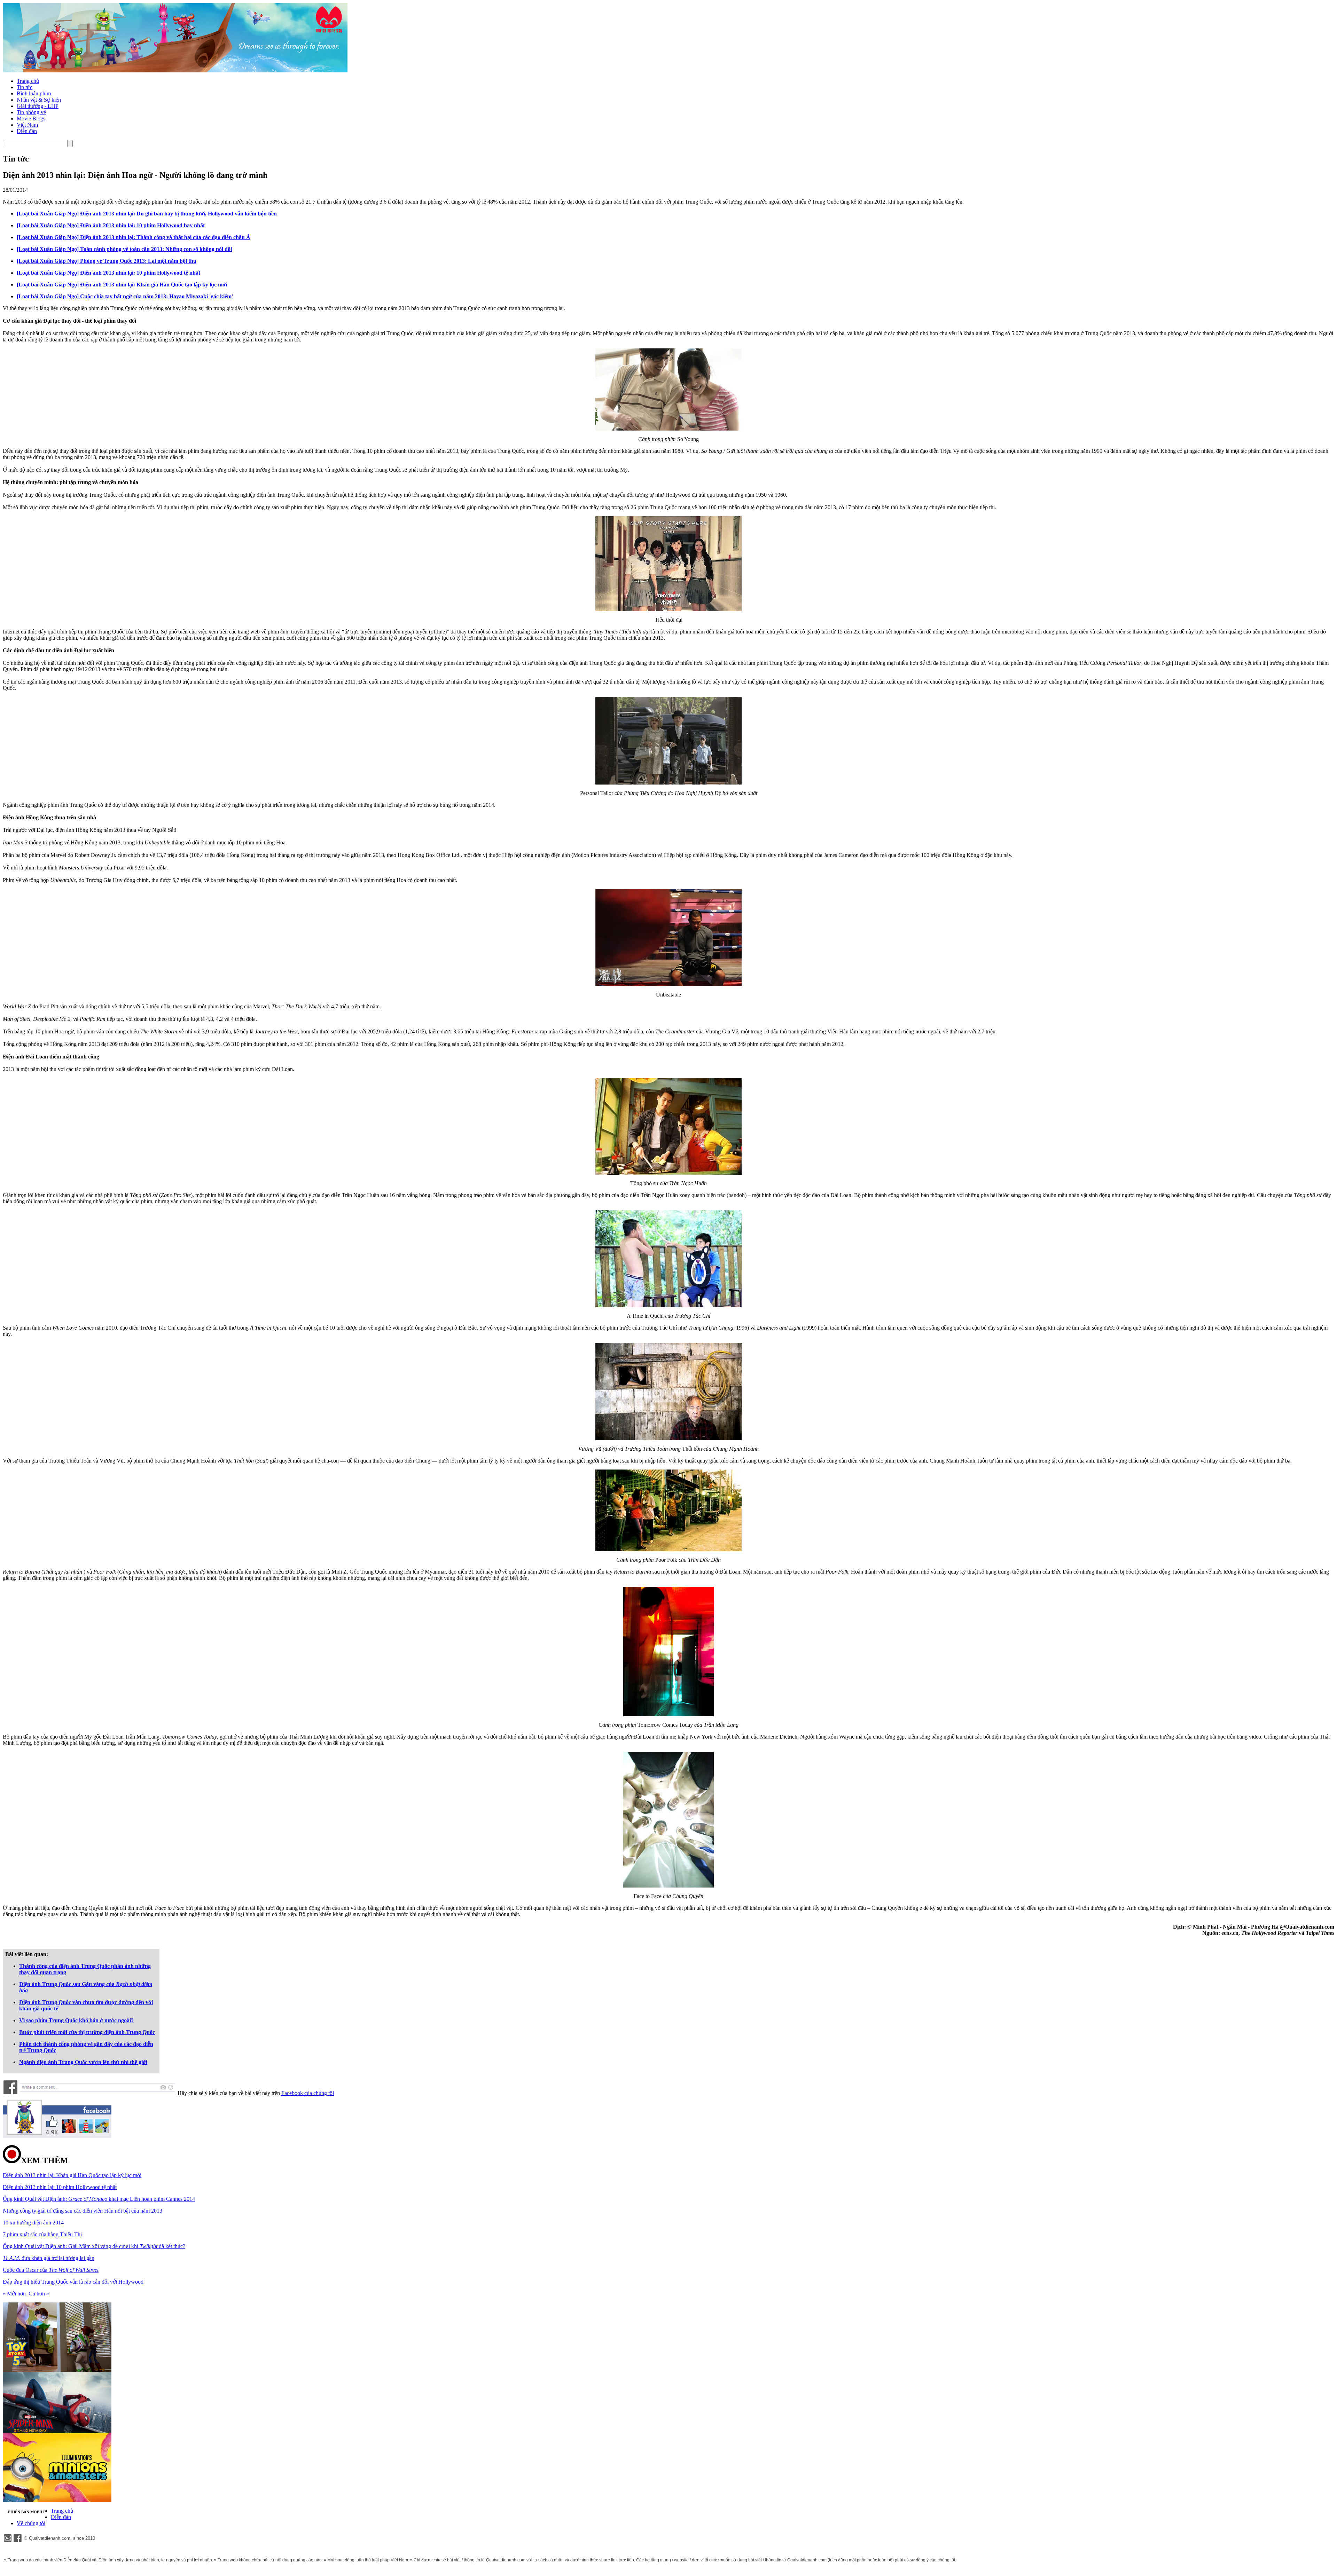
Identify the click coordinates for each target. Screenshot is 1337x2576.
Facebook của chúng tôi (308, 2093)
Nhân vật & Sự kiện (39, 100)
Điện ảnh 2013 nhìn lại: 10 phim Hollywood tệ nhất (60, 2187)
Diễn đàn (27, 131)
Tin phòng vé (31, 112)
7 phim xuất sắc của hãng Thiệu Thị (42, 2234)
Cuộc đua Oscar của (51, 2270)
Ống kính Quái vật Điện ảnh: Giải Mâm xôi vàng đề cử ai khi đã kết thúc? (94, 2246)
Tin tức (25, 87)
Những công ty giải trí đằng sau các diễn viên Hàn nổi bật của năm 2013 (83, 2211)
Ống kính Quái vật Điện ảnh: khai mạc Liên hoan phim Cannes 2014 (99, 2199)
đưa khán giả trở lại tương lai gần (49, 2258)
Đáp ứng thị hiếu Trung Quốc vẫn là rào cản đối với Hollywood (73, 2282)
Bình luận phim (34, 93)
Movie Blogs (31, 119)
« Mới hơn (14, 2294)
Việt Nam (27, 125)
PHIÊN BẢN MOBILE (27, 2512)
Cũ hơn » (39, 2294)
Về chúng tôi (31, 2523)
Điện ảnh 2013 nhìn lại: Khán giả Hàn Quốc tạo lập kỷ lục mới (72, 2175)
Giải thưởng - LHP (38, 106)
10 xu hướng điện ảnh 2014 (33, 2223)
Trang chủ (28, 81)
